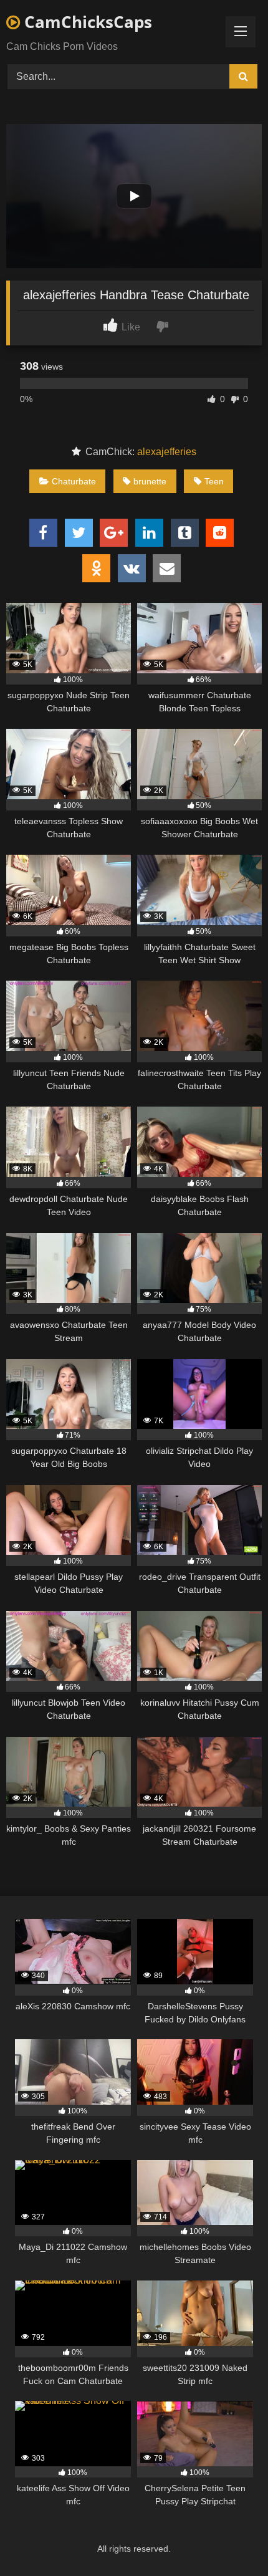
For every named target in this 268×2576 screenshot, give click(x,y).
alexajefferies (167, 452)
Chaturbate (74, 481)
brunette (150, 481)
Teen (214, 481)
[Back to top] (229, 2539)
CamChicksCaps (86, 22)
